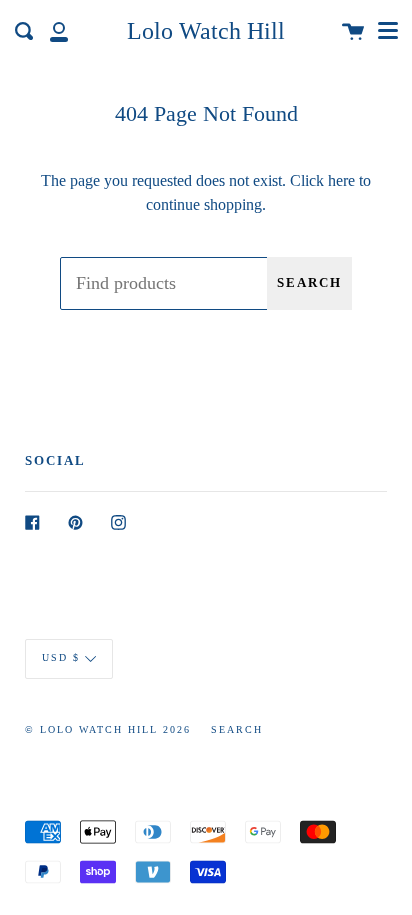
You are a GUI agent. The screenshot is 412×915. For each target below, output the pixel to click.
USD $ (61, 657)
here (341, 180)
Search (309, 283)
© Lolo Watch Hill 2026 (108, 729)
